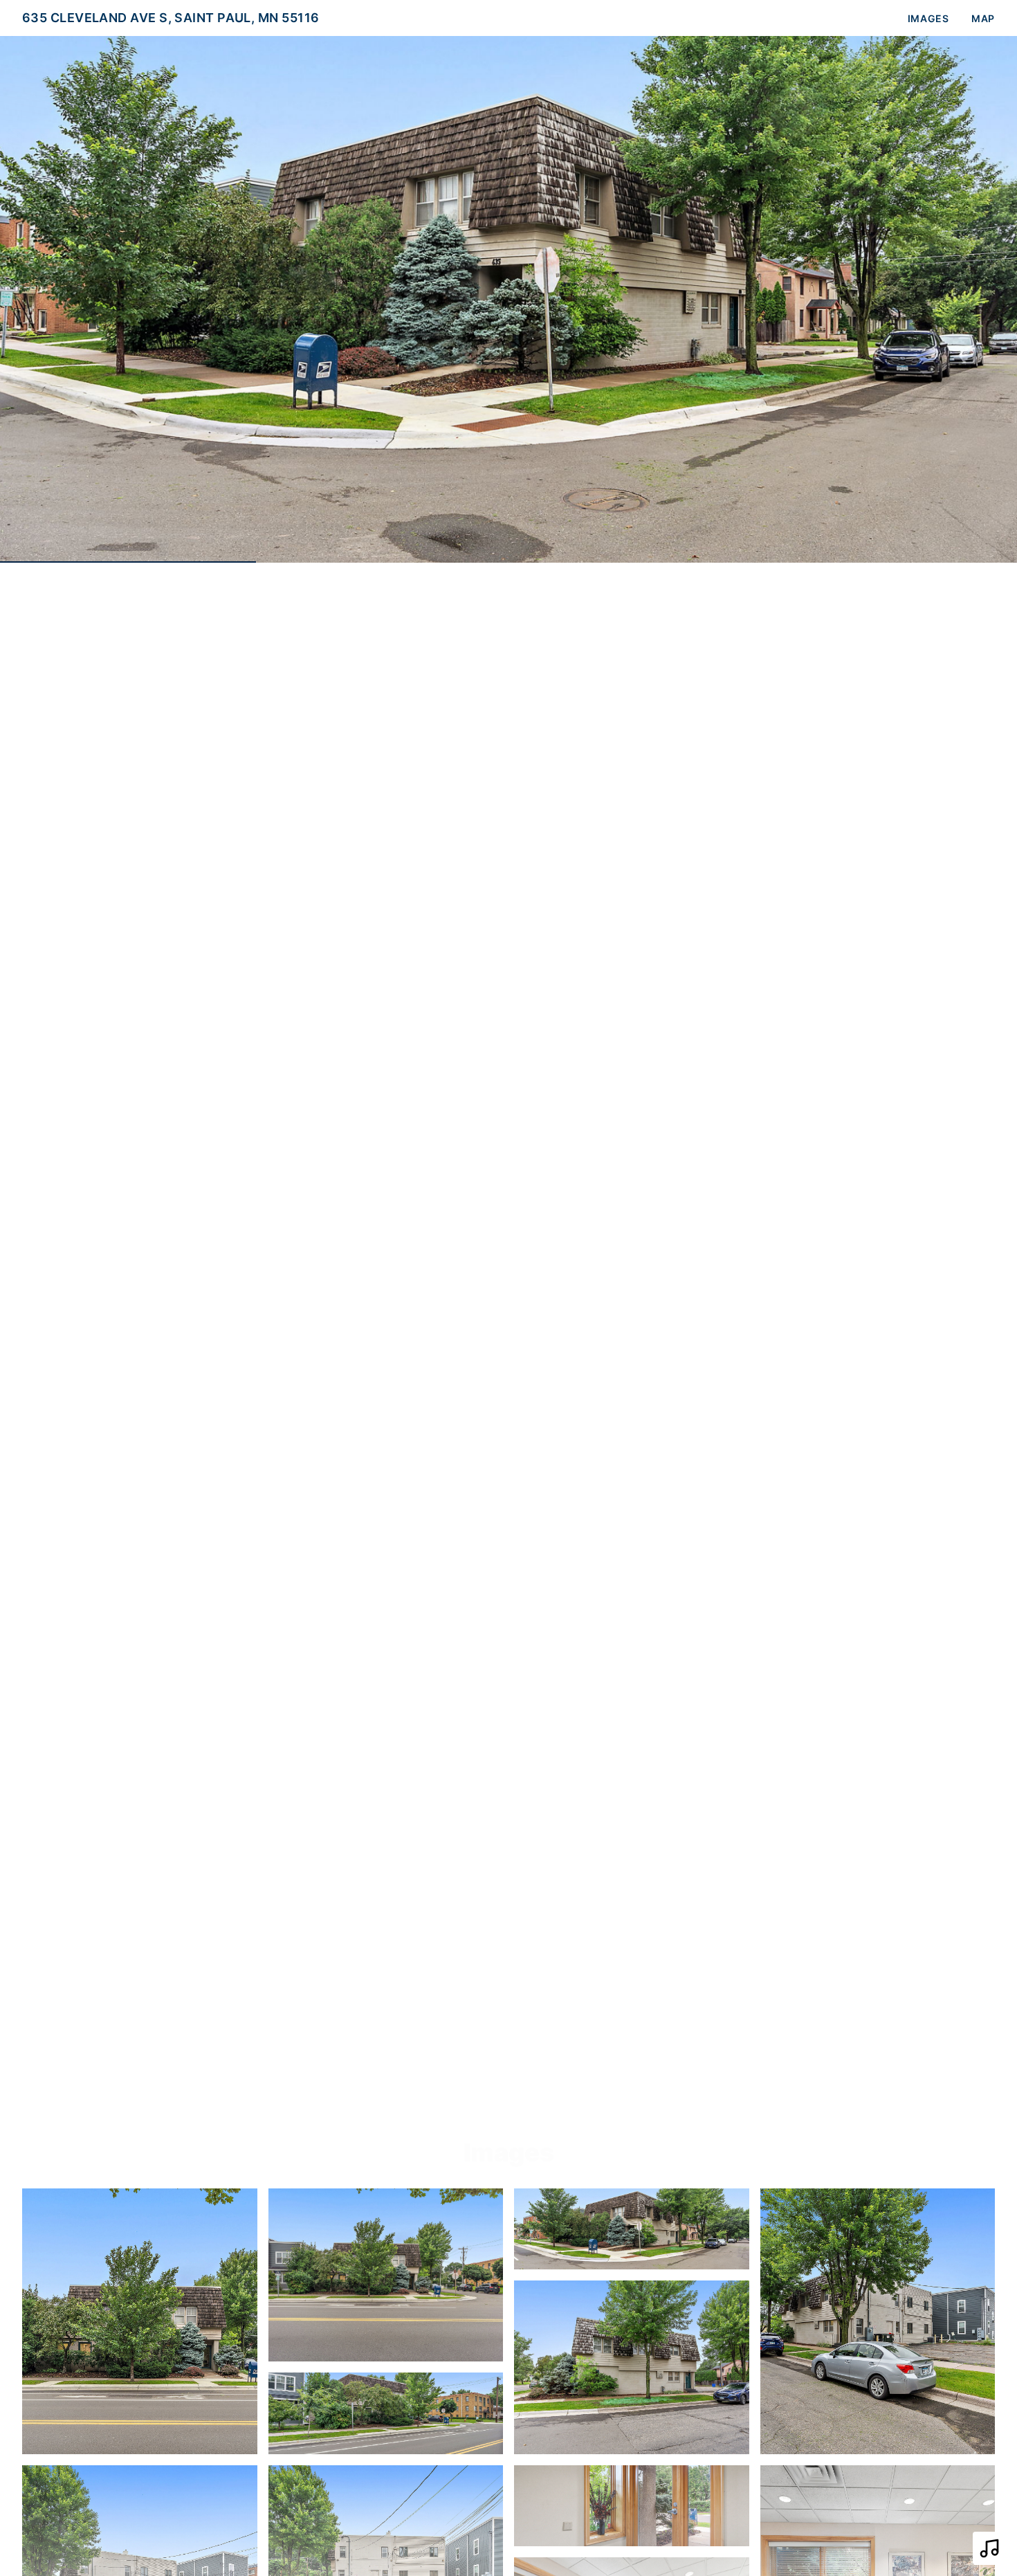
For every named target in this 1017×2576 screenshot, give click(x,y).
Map (983, 18)
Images (928, 18)
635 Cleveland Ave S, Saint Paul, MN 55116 (171, 18)
